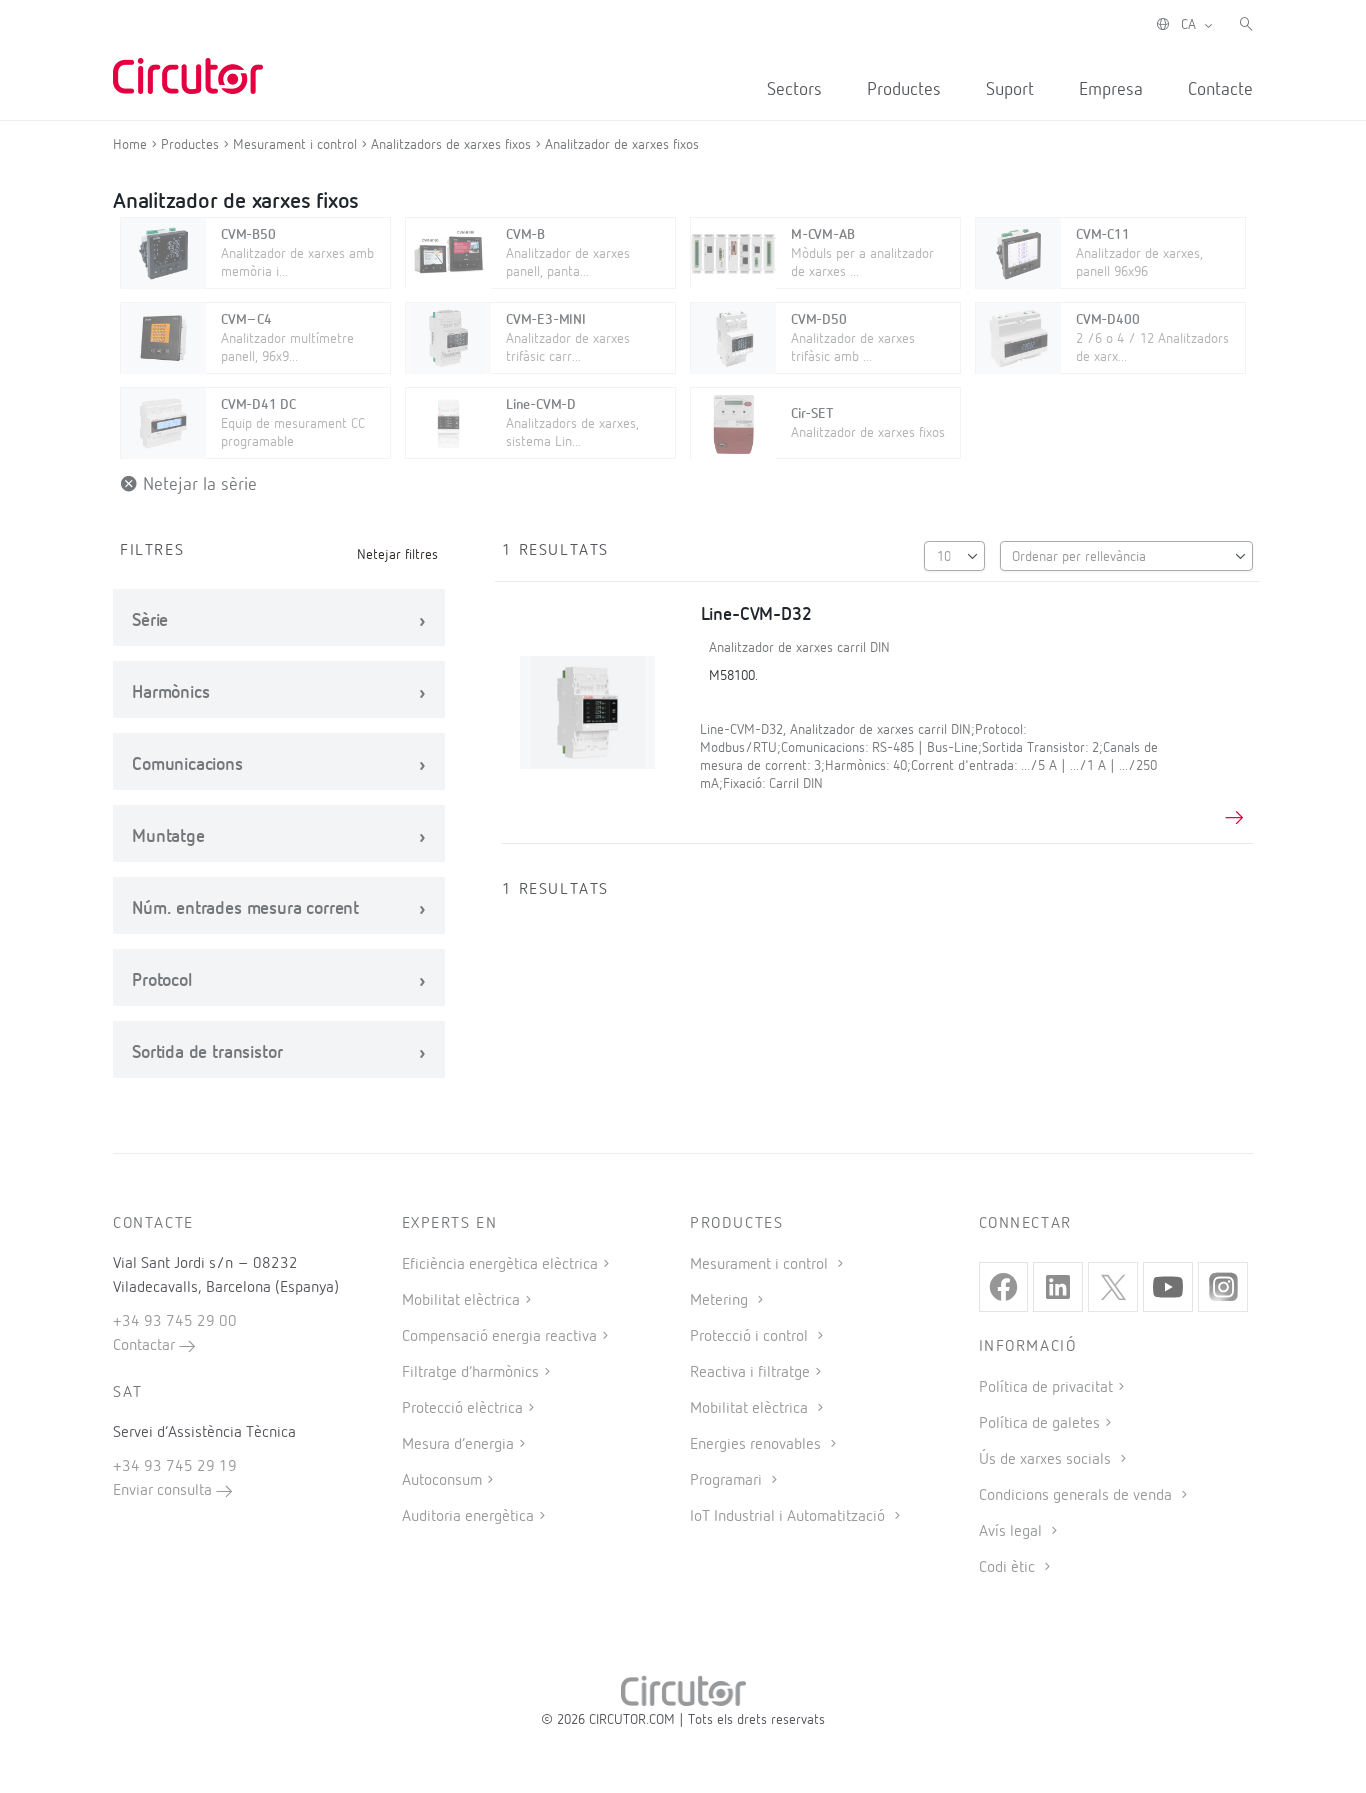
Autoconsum (442, 1481)
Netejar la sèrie (197, 485)
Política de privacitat (1046, 1388)
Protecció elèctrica (462, 1409)
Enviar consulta (164, 1491)
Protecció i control (751, 1337)
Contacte (1220, 90)
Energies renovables (757, 1445)
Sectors (794, 90)
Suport (1010, 90)
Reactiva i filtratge (750, 1373)
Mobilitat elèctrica (461, 1301)
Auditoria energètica (468, 1517)
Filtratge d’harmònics (470, 1373)
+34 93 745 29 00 (175, 1322)
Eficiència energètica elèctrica (500, 1265)
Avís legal (1012, 1532)
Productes (904, 90)
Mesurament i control (761, 1265)
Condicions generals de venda (1077, 1496)
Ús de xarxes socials (1047, 1460)
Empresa (1111, 90)
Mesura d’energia (458, 1445)
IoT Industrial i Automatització (789, 1517)
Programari (728, 1481)
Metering (721, 1301)
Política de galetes (1039, 1424)
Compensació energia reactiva (499, 1337)
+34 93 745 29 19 (175, 1467)
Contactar (146, 1346)
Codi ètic (1009, 1568)
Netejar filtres (397, 555)
